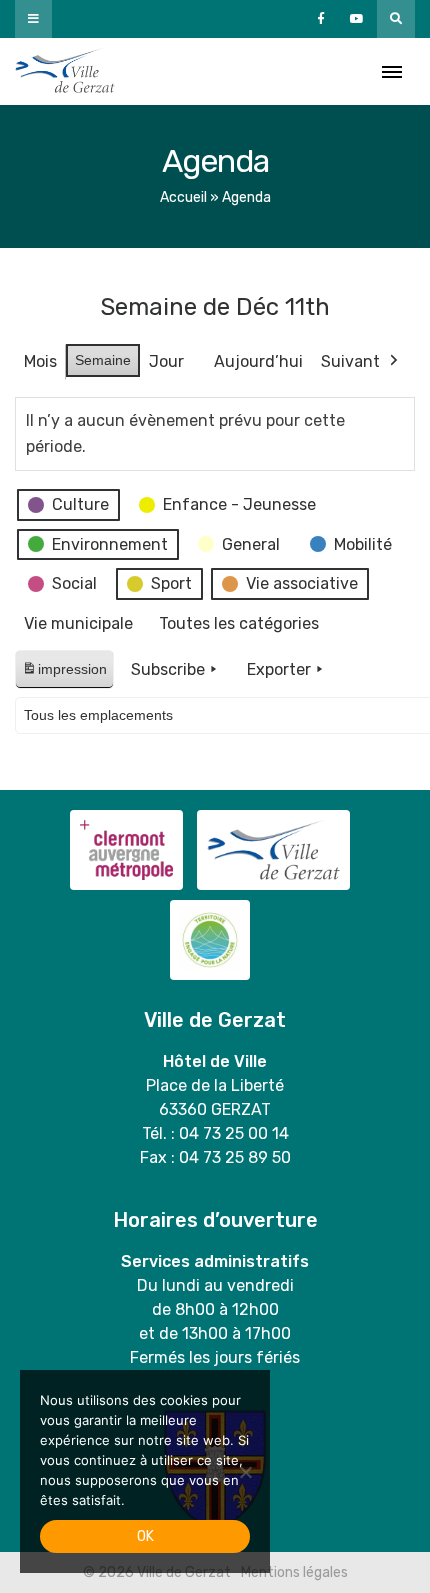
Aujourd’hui (258, 361)
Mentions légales (294, 1572)
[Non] (245, 1472)
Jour (166, 361)
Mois (40, 361)
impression (64, 674)
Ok (145, 1536)
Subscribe (168, 669)
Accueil (183, 197)
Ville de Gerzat (65, 71)
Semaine (103, 360)
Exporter (279, 669)
